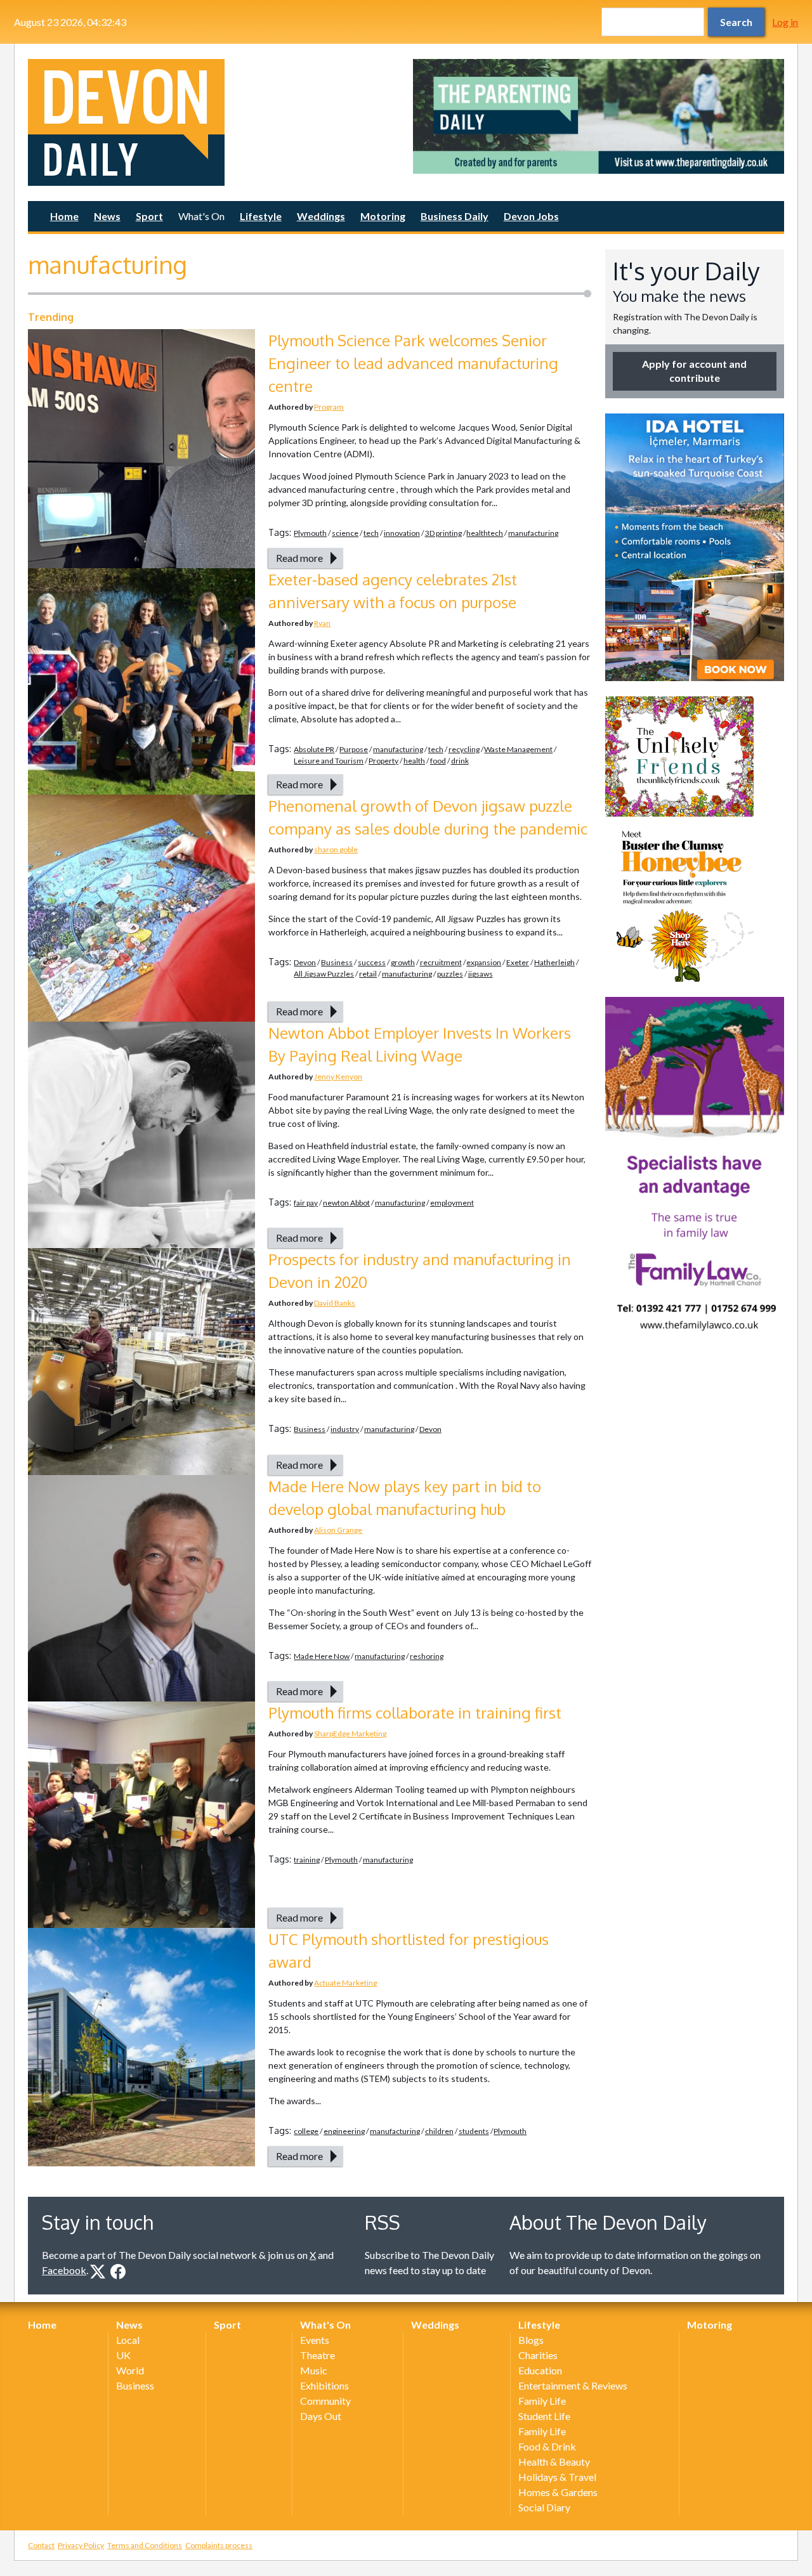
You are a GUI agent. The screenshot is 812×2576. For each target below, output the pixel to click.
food (438, 761)
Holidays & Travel (557, 2477)
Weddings (321, 216)
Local (128, 2340)
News (107, 216)
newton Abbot (346, 1203)
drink (460, 761)
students (474, 2131)
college (306, 2131)
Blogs (531, 2340)
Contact (41, 2545)
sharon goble (336, 849)
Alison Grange (338, 1530)
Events (315, 2340)
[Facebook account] (118, 2272)
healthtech (485, 533)
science (345, 533)
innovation (402, 533)
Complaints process (219, 2545)
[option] (599, 116)
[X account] (98, 2272)
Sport (149, 216)
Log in (785, 22)
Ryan (322, 623)
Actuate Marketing (345, 1983)
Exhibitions (324, 2385)
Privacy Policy (81, 2545)
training (307, 1860)
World (130, 2370)
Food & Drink (547, 2446)
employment (452, 1203)
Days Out (321, 2416)
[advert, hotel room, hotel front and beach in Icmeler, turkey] (695, 547)
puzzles (450, 974)
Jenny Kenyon (338, 1077)
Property (383, 761)
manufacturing (533, 533)
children (439, 2131)
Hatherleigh (554, 962)
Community (325, 2401)
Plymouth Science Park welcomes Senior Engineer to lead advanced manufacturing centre (413, 363)
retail (368, 974)
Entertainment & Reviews (573, 2385)
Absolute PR (314, 749)
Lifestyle (261, 216)
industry (345, 1429)
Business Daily (455, 216)
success (372, 962)
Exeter (518, 962)
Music (314, 2370)
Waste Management (518, 749)
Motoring (383, 216)
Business (337, 962)
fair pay (306, 1203)
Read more (299, 558)
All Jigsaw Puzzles (324, 974)
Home (64, 216)
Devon (305, 962)
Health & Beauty (554, 2462)
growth (403, 962)
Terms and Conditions (145, 2545)
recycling (464, 749)
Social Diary (544, 2507)
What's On (201, 216)
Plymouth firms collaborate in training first (415, 1713)
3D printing (443, 533)
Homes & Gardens (558, 2492)
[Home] (213, 122)
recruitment (441, 962)
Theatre (318, 2355)
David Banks (335, 1303)
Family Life (542, 2401)
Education (540, 2370)
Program (329, 407)
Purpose (354, 749)
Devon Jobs (531, 216)
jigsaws (481, 974)
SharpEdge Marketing (350, 1734)
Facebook (64, 2270)
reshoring (427, 1656)
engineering (344, 2131)
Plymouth (310, 533)
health (414, 761)
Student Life (544, 2416)
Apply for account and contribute (694, 371)
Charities (538, 2355)
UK (123, 2355)
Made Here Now (322, 1656)
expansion (484, 962)
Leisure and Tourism (329, 761)
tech (371, 533)
